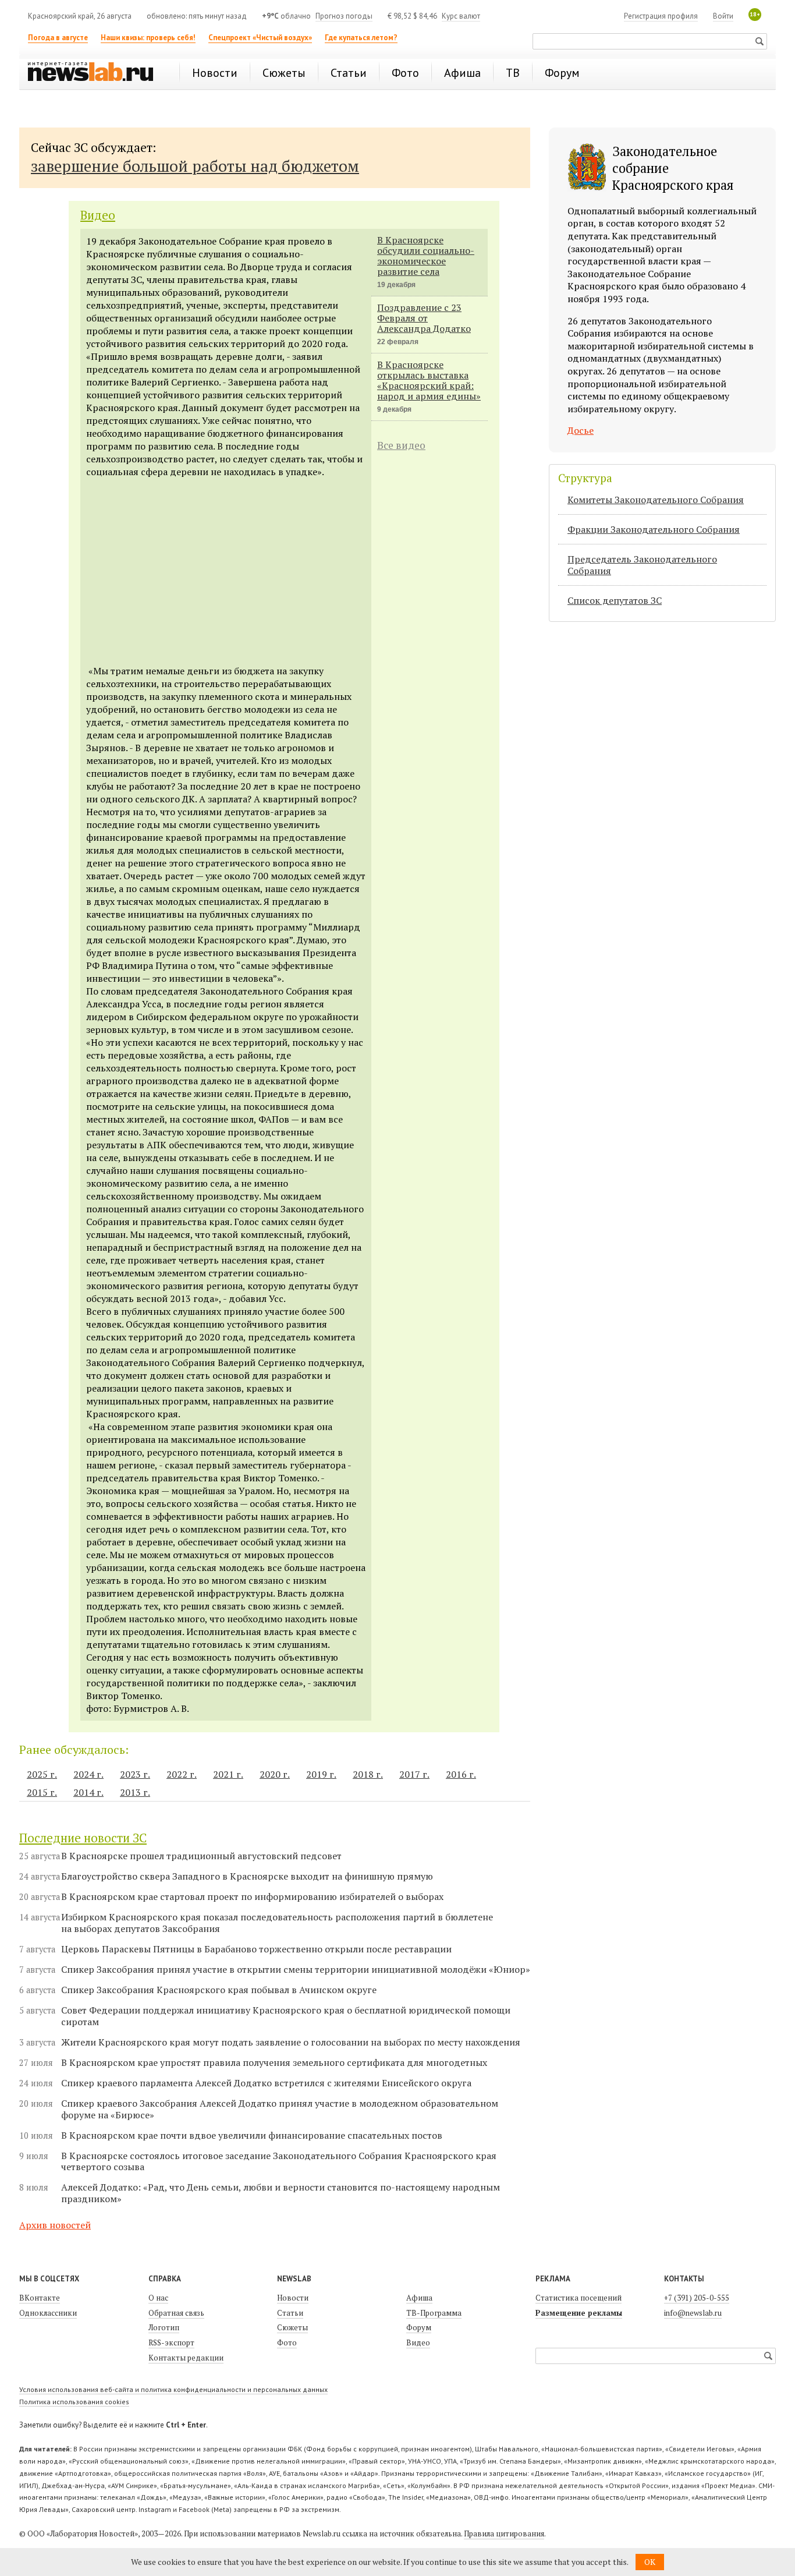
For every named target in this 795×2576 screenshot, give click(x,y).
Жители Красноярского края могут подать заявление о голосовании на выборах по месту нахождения (291, 2042)
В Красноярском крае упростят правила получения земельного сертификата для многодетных (274, 2063)
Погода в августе (58, 38)
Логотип (164, 2327)
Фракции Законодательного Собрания (654, 529)
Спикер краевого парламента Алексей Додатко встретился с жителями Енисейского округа (266, 2083)
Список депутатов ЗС (615, 600)
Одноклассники (48, 2313)
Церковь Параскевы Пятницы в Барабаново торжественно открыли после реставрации (256, 1949)
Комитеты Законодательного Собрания (656, 500)
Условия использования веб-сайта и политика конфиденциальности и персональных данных (173, 2389)
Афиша (419, 2298)
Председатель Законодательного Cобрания (642, 565)
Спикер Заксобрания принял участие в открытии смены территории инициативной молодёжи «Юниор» (296, 1970)
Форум (419, 2327)
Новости (293, 2298)
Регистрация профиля (661, 16)
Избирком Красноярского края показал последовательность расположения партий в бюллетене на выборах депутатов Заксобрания (277, 1923)
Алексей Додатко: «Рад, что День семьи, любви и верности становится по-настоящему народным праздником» (281, 2193)
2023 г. (135, 1774)
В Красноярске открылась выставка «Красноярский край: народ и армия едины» (429, 380)
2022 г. (182, 1774)
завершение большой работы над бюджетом (195, 166)
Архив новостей (55, 2225)
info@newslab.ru (693, 2313)
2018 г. (368, 1774)
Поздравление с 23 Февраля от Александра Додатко (424, 318)
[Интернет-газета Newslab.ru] (96, 73)
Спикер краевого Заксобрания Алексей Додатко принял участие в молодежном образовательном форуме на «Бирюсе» (280, 2109)
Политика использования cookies (74, 2402)
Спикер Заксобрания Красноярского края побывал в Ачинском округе (219, 1990)
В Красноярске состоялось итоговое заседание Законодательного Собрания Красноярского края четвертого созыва (279, 2161)
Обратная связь (176, 2313)
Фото (287, 2343)
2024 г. (88, 1774)
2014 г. (88, 1792)
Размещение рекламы (579, 2313)
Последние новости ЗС (83, 1838)
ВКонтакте (40, 2298)
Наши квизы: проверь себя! (148, 38)
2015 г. (42, 1792)
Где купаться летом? (361, 38)
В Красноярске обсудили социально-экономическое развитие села (426, 256)
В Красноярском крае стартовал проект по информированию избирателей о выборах (252, 1897)
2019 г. (321, 1774)
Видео (98, 215)
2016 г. (461, 1774)
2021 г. (228, 1774)
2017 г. (414, 1774)
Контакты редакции (186, 2358)
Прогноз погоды (344, 16)
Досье (581, 430)
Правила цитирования (504, 2533)
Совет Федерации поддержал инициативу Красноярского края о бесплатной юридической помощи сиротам (286, 2016)
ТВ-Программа (434, 2313)
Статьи (290, 2313)
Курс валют (461, 16)
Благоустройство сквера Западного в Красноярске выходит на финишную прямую (247, 1876)
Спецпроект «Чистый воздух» (260, 38)
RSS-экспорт (171, 2343)
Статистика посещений (578, 2298)
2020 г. (275, 1774)
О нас (158, 2298)
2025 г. (42, 1774)
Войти (723, 16)
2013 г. (135, 1792)
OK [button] (650, 2562)
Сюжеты (292, 2327)
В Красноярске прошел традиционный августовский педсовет (201, 1856)
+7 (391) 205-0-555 (697, 2298)
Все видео (401, 445)
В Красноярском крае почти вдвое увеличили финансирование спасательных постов (252, 2136)
